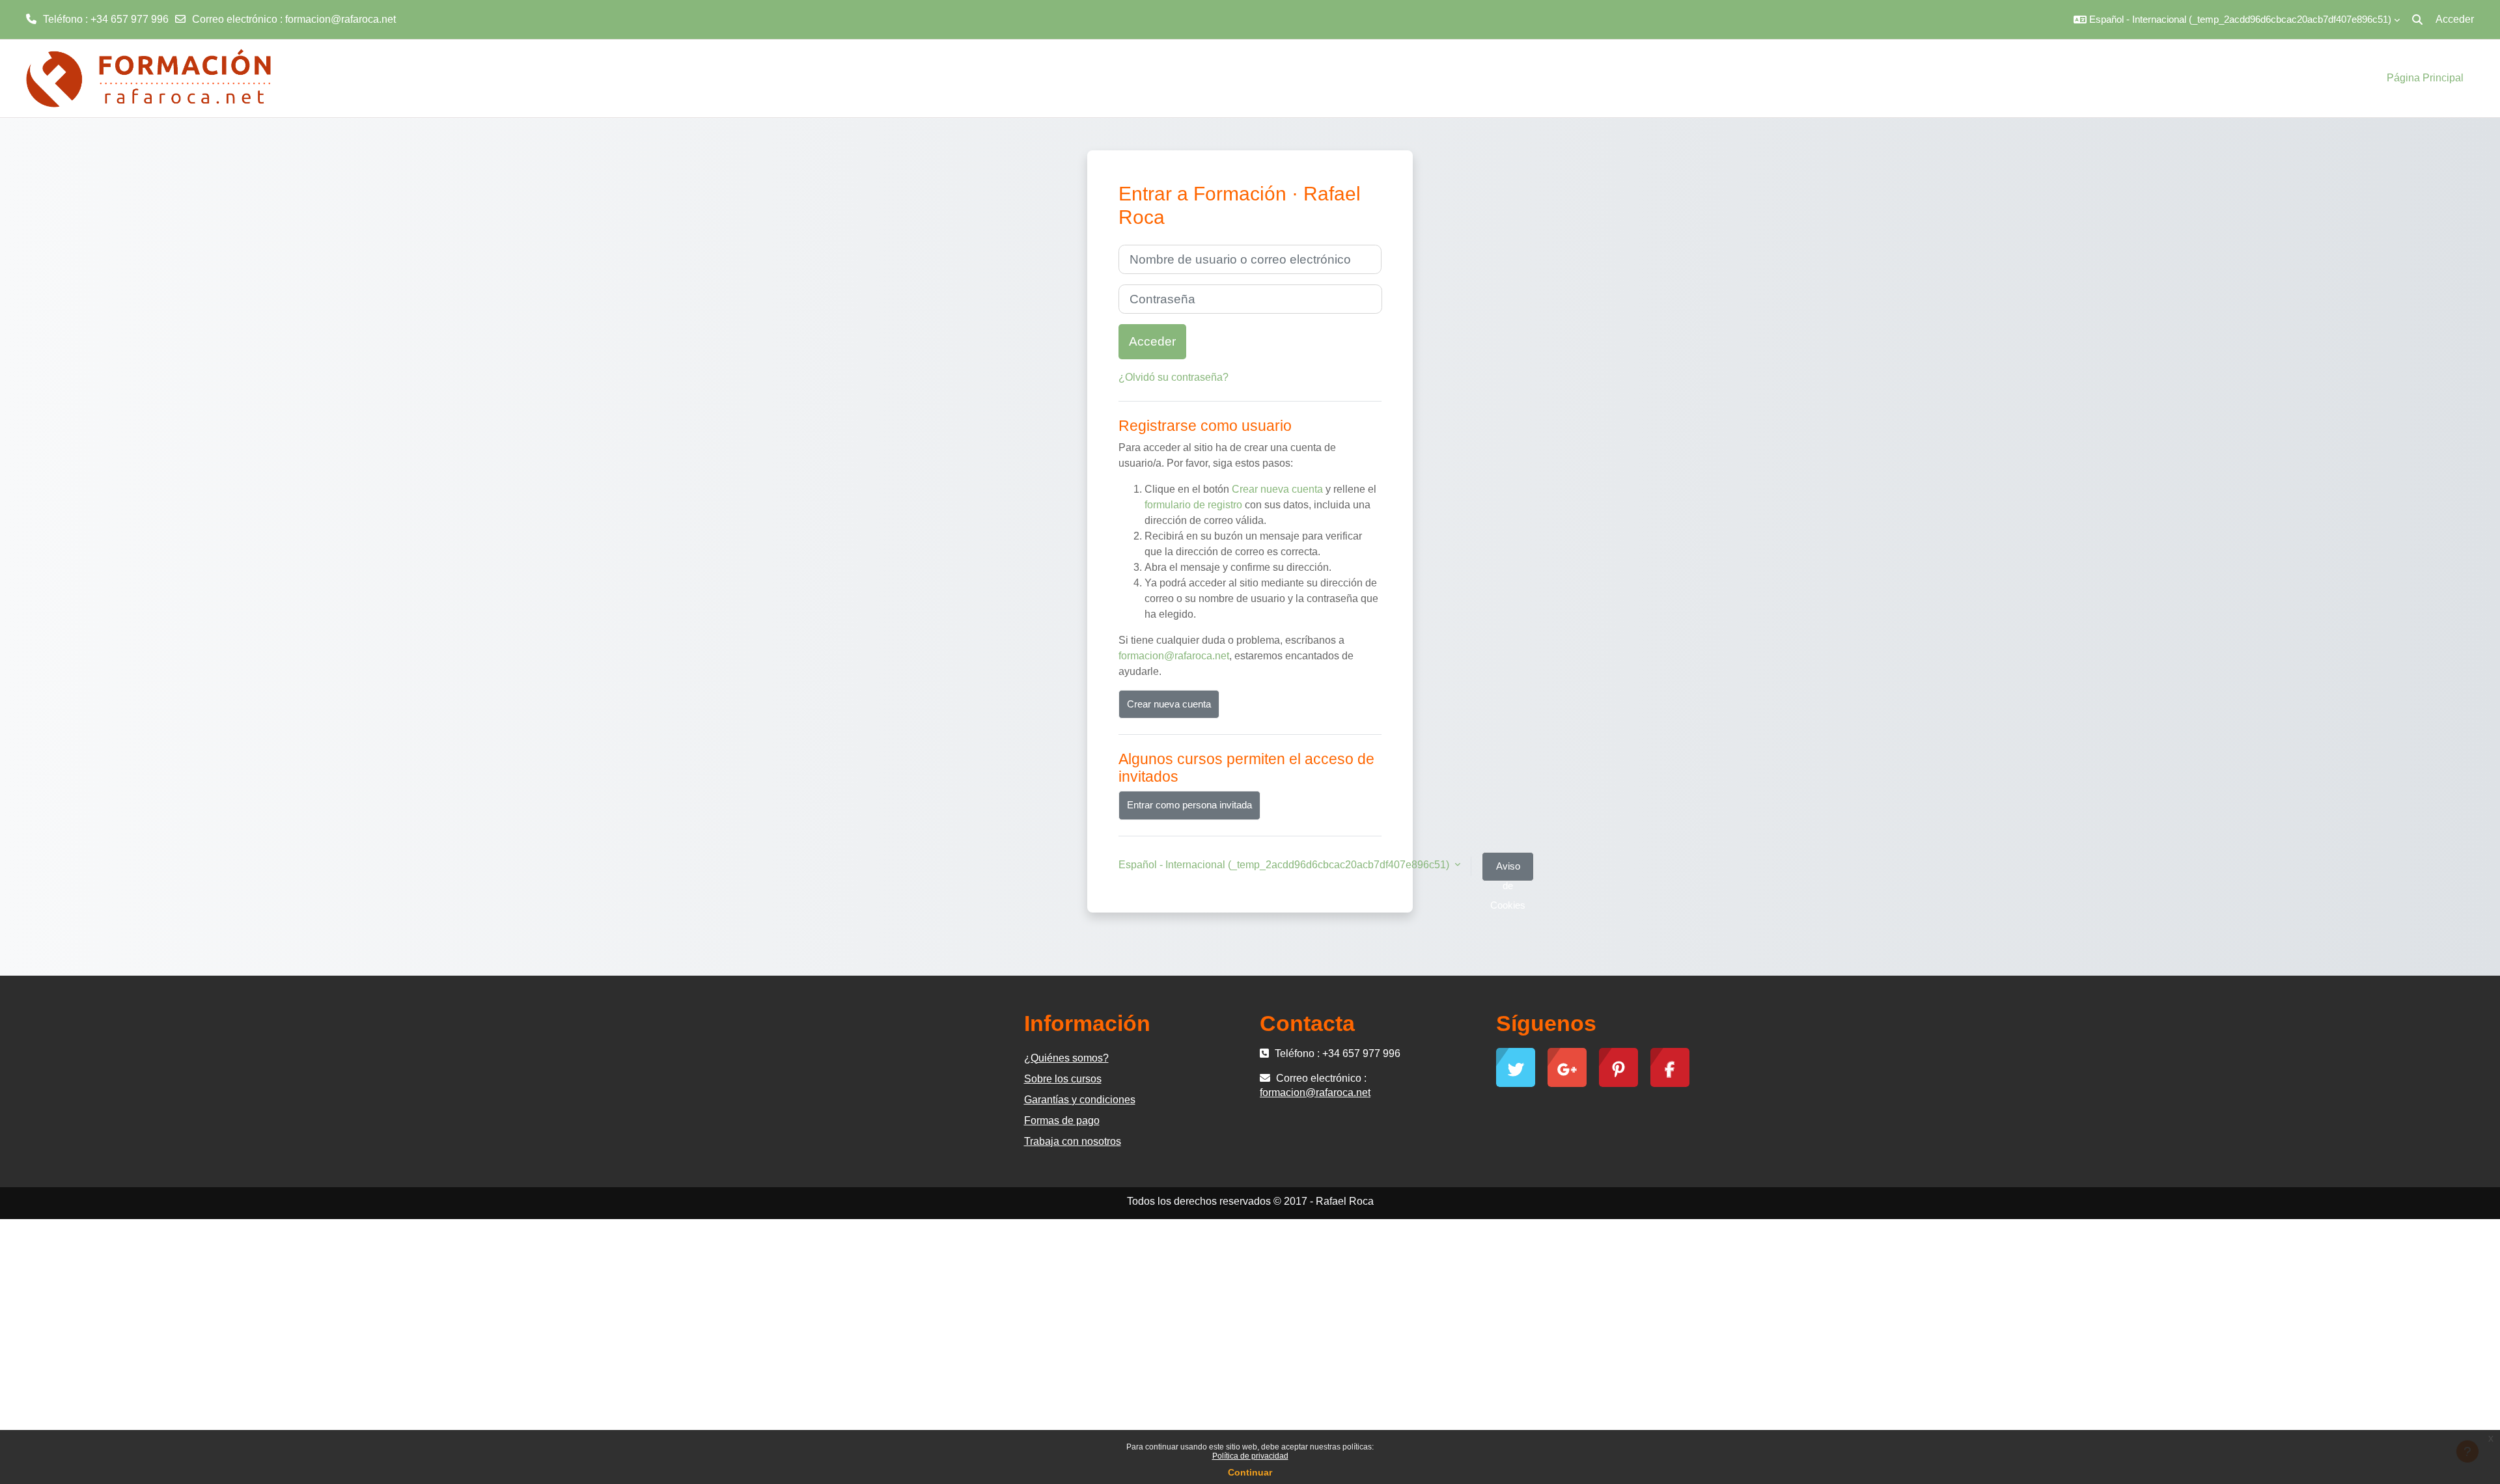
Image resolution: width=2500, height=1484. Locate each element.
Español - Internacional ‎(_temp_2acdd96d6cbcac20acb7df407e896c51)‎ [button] (1285, 865)
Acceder (2455, 19)
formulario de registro (1193, 505)
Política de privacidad (1250, 1456)
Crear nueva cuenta (1277, 489)
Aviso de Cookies (1508, 871)
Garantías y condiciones (1080, 1100)
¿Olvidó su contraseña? (1174, 377)
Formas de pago (1062, 1120)
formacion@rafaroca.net (340, 19)
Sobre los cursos (1063, 1079)
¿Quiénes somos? (1066, 1058)
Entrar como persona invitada (1189, 805)
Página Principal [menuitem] (2425, 78)
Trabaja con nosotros (1073, 1141)
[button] (2237, 20)
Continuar (1250, 1472)
